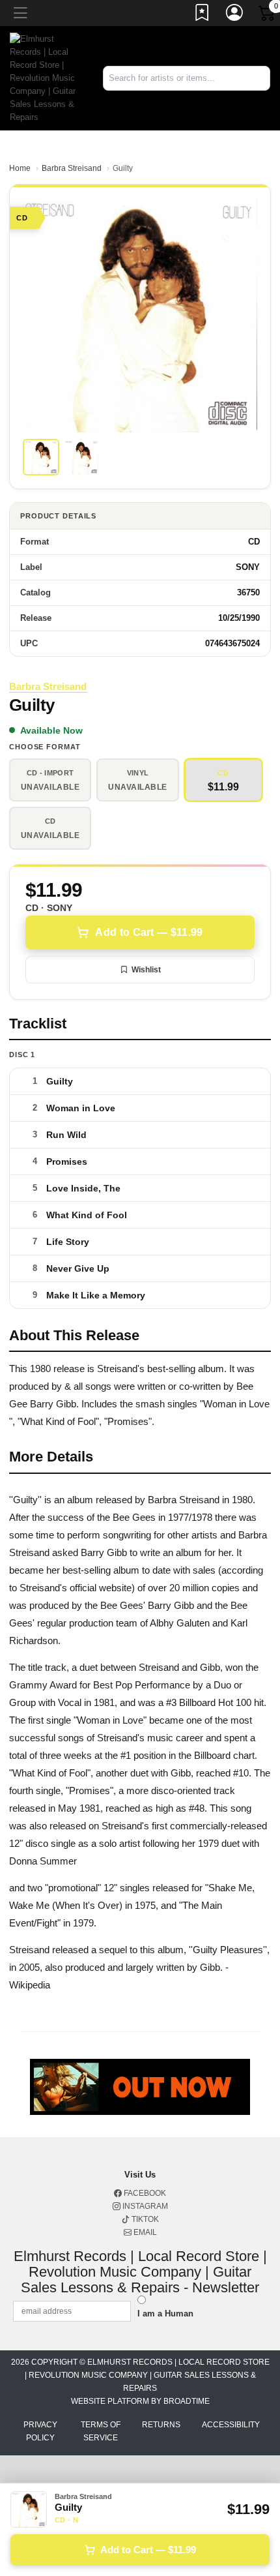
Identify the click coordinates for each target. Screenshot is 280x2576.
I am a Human (165, 2314)
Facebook (144, 2193)
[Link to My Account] (235, 15)
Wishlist (146, 970)
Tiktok (144, 2219)
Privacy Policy (40, 2431)
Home (20, 168)
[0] (268, 16)
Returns (161, 2425)
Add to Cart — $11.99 (149, 932)
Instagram (144, 2206)
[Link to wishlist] (203, 15)
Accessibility (231, 2425)
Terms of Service (101, 2431)
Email (144, 2232)
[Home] (47, 77)
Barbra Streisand (72, 168)
